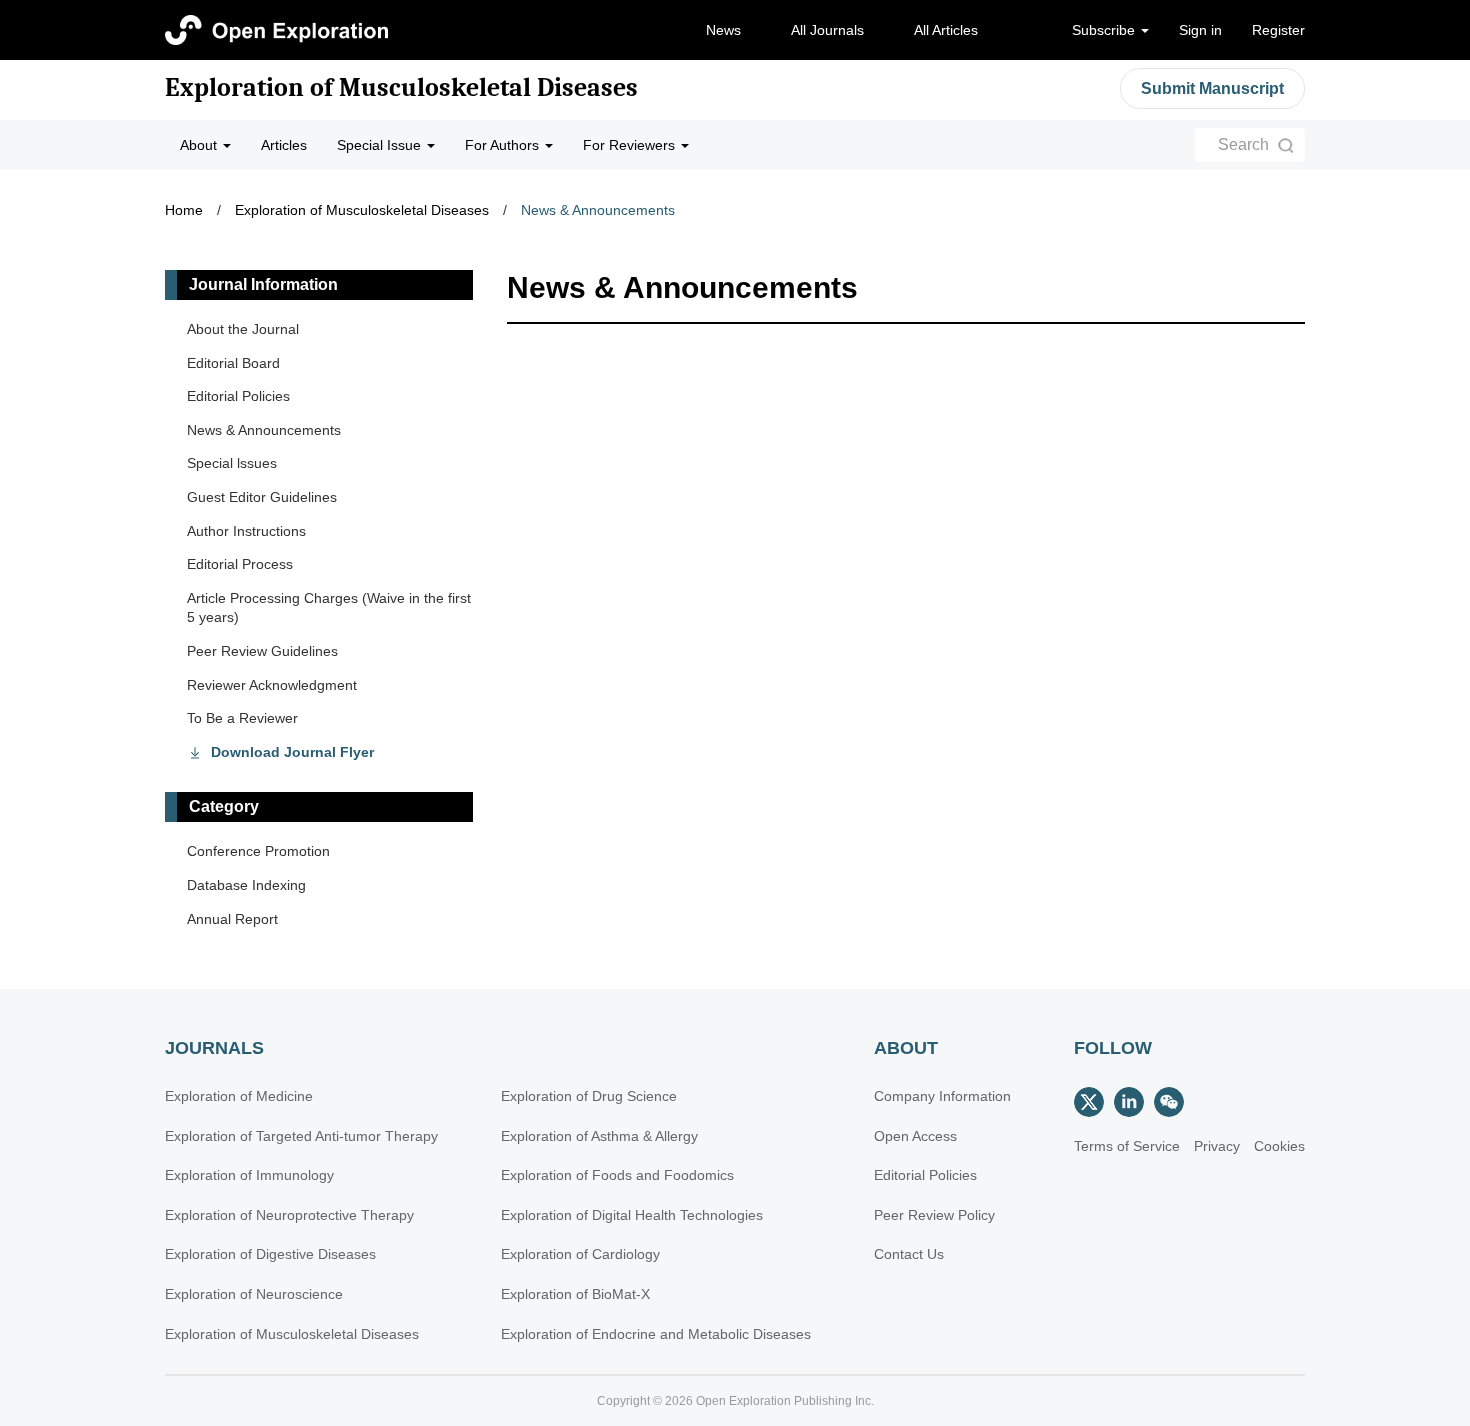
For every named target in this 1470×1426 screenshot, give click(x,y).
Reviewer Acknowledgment (272, 685)
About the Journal (243, 329)
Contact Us (909, 1254)
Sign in (1200, 30)
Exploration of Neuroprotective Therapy (289, 1215)
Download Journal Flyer (292, 752)
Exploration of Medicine (239, 1096)
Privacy (1217, 1146)
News (723, 30)
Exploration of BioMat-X (575, 1294)
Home (184, 210)
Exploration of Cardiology (580, 1254)
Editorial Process (240, 564)
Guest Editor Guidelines (262, 497)
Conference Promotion (258, 851)
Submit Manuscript (1212, 88)
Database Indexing (246, 885)
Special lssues (232, 463)
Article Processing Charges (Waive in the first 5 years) (329, 608)
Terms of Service (1127, 1146)
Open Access (915, 1136)
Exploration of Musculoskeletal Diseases (401, 88)
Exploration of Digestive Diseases (270, 1254)
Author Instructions (246, 531)
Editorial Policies (238, 396)
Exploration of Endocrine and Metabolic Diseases (656, 1334)
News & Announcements (598, 210)
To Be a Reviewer (242, 718)
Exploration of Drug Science (589, 1096)
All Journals (827, 30)
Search (1243, 144)
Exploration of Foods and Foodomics (617, 1175)
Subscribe (1105, 30)
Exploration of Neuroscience (254, 1294)
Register (1278, 30)
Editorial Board (233, 363)
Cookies (1279, 1146)
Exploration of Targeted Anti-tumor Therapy (301, 1136)
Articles (284, 145)
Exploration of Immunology (249, 1175)
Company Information (942, 1096)
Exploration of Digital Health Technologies (632, 1215)
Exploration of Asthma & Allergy (599, 1136)
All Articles (946, 30)
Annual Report (232, 919)
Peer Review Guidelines (262, 651)
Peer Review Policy (934, 1215)
